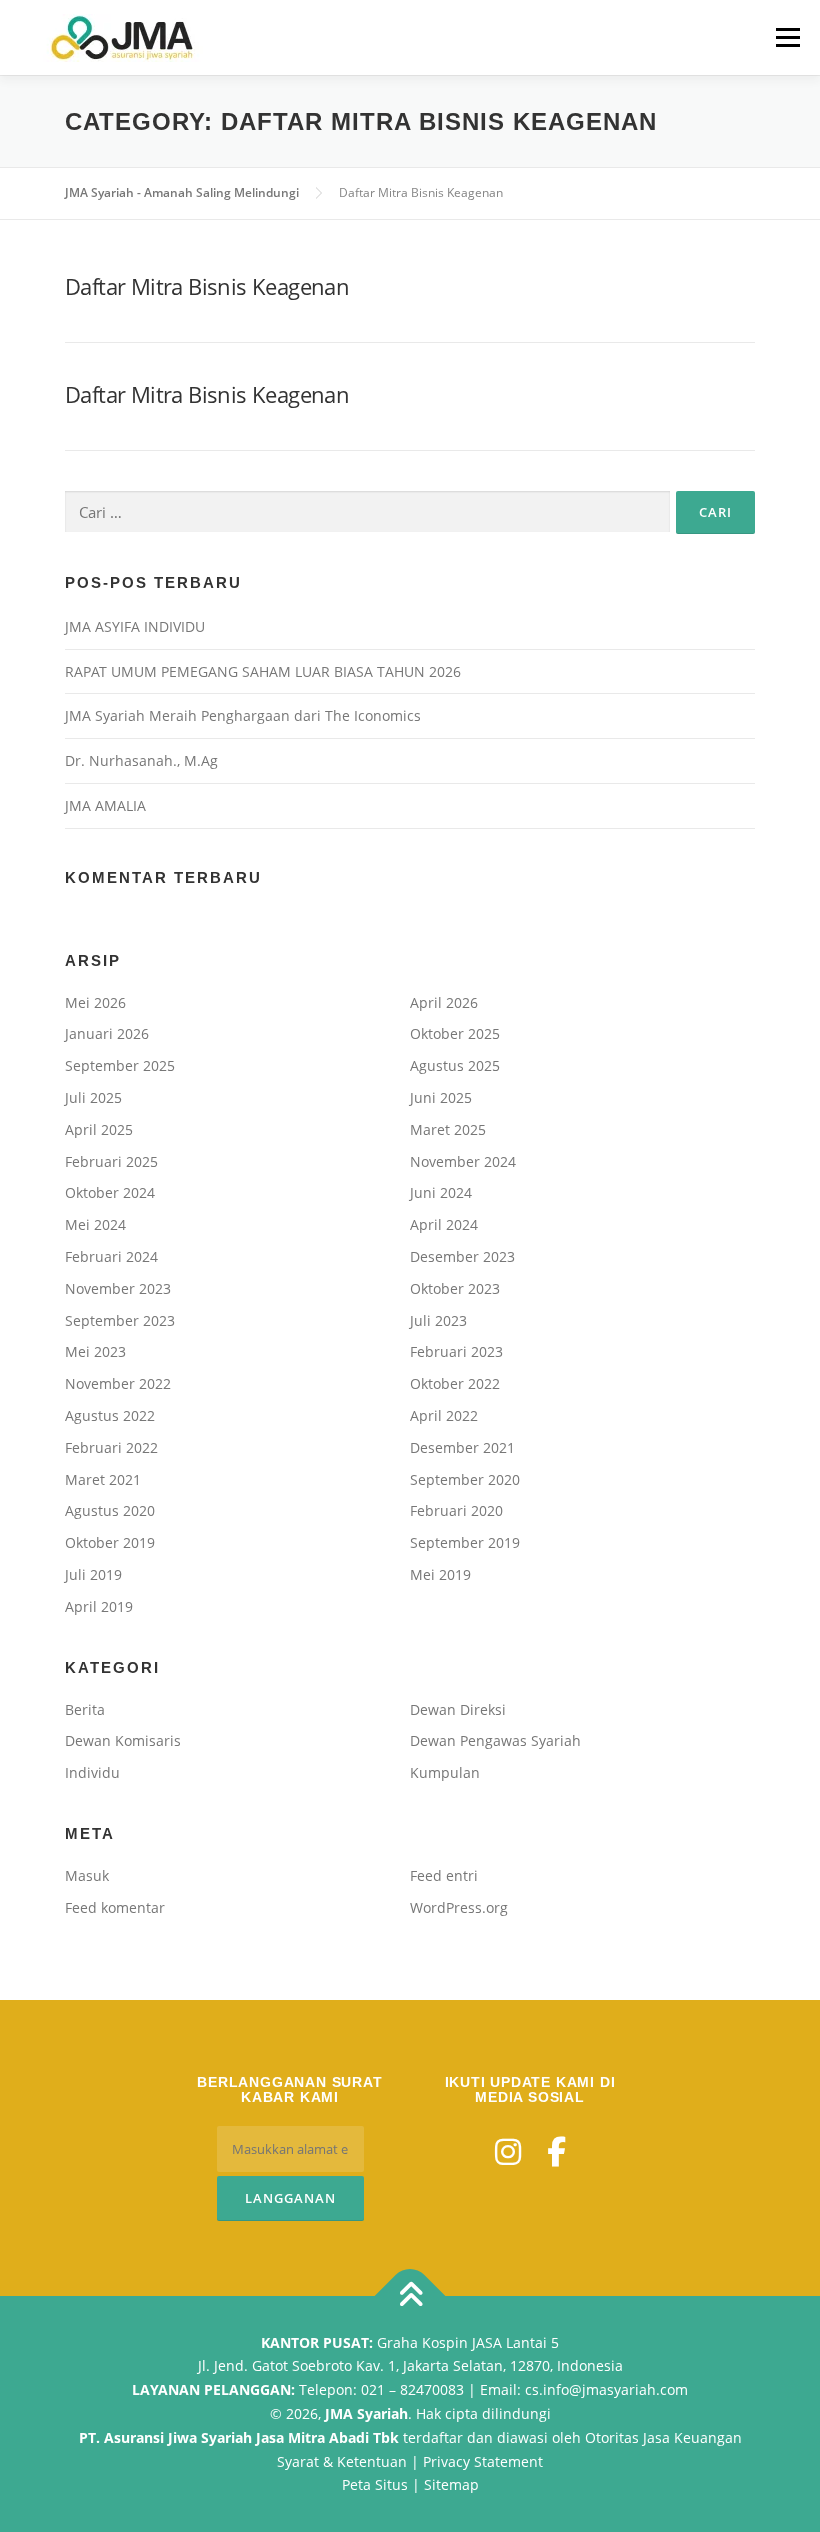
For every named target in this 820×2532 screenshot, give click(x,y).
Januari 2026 (107, 1033)
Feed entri (444, 1875)
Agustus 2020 (110, 1510)
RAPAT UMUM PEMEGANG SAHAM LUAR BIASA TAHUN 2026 (263, 671)
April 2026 (444, 1002)
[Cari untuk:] (367, 512)
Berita (85, 1709)
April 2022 (444, 1415)
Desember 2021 (462, 1447)
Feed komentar (115, 1907)
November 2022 (118, 1383)
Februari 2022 (111, 1447)
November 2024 (463, 1161)
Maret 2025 (448, 1129)
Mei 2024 (95, 1224)
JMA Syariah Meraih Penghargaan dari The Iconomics (243, 715)
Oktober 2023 (455, 1288)
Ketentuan (372, 2461)
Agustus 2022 (110, 1415)
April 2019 (99, 1606)
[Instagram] (508, 2151)
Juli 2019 (93, 1574)
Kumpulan (445, 1772)
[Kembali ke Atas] (410, 2295)
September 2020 (465, 1479)
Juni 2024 (441, 1192)
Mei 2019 (440, 1574)
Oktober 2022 (455, 1383)
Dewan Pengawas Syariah (495, 1740)
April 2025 (99, 1129)
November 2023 (118, 1288)
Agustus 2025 (455, 1065)
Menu (787, 37)
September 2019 (465, 1542)
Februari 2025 (111, 1161)
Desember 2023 (462, 1256)
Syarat (298, 2461)
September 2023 (120, 1320)
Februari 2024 (111, 1256)
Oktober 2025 (455, 1033)
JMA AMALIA (105, 805)
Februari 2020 (456, 1510)
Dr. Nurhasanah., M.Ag (141, 760)
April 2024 (444, 1224)
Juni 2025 (441, 1097)
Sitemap (451, 2484)
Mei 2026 (95, 1002)
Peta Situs (375, 2484)
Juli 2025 (93, 1097)
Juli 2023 (438, 1320)
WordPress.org (459, 1907)
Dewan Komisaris (123, 1740)
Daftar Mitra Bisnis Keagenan (207, 286)
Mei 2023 (95, 1351)
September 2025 (120, 1065)
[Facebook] (556, 2151)
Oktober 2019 (110, 1542)
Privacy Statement (483, 2461)
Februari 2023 (456, 1351)
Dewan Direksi (458, 1709)
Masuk (87, 1875)
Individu (92, 1772)
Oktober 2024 (110, 1192)
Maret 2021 (103, 1479)
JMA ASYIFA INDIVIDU (135, 626)
